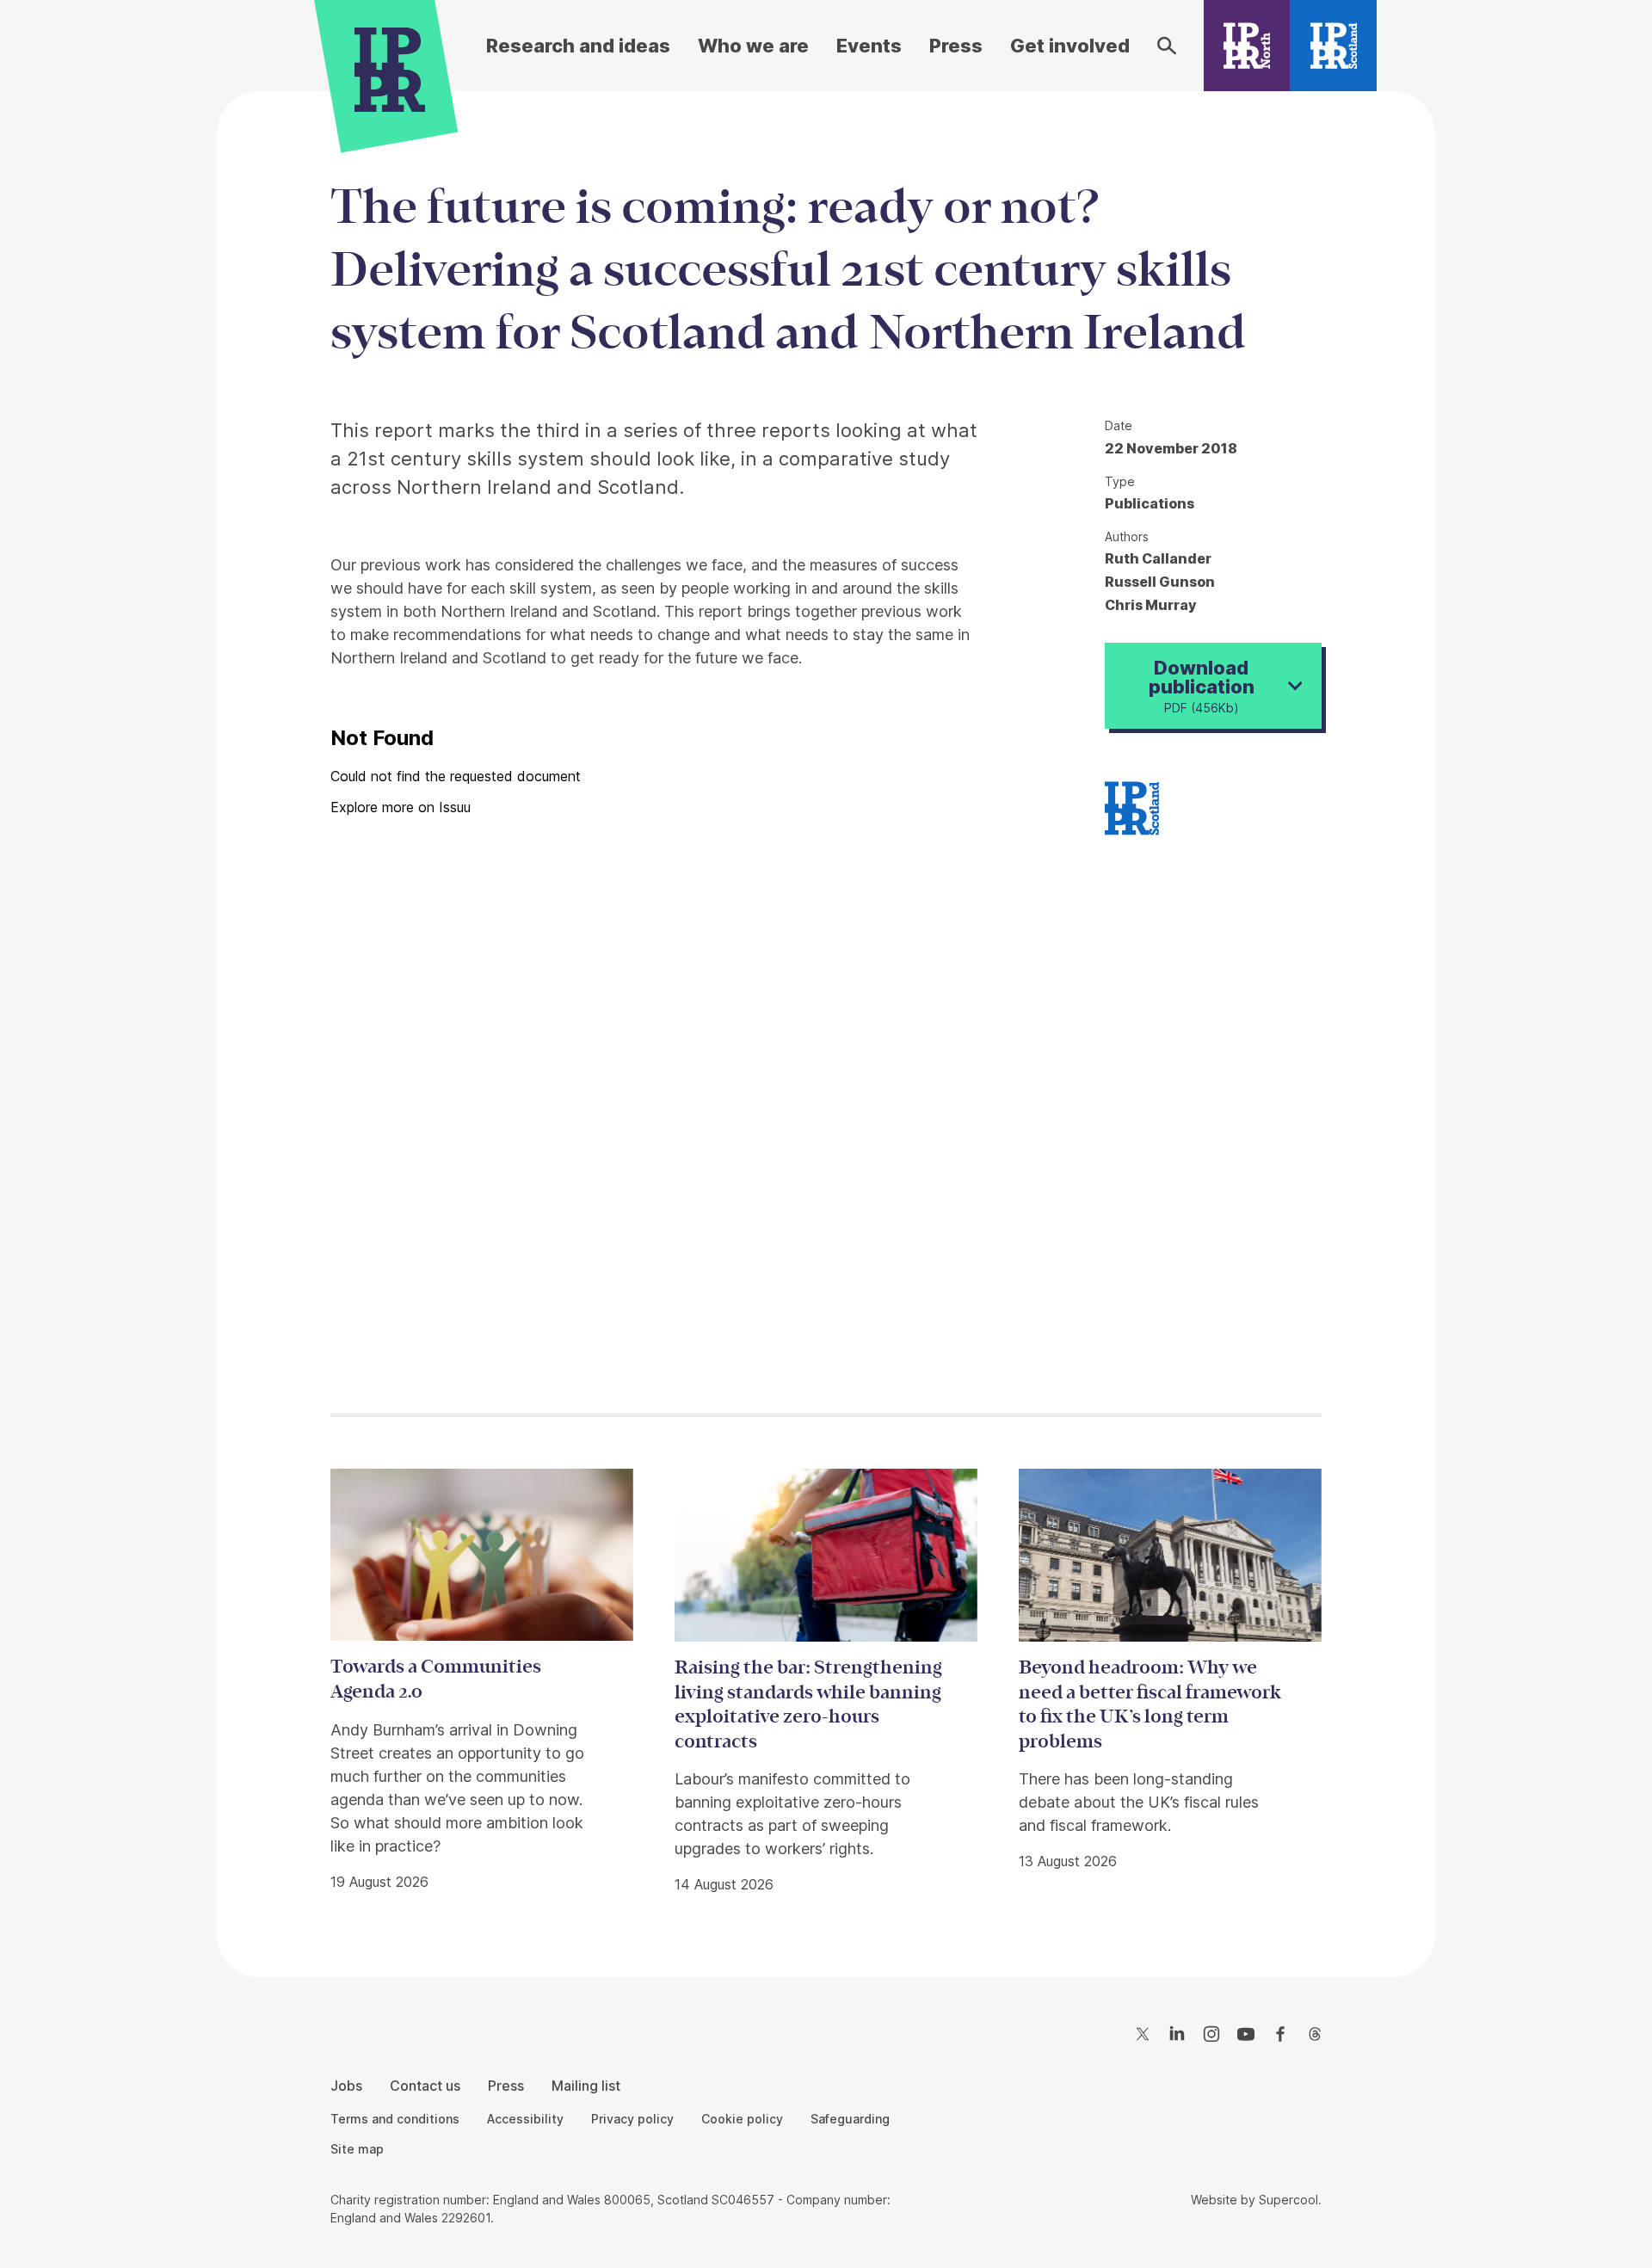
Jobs (346, 2086)
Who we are (753, 46)
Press (956, 46)
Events (869, 46)
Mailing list (586, 2086)
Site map (357, 2149)
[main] (826, 1020)
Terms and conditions (395, 2119)
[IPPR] (390, 66)
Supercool (1288, 2200)
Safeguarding (850, 2119)
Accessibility (525, 2119)
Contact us (425, 2086)
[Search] (1167, 46)
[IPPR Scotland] (1333, 46)
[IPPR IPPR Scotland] (1132, 806)
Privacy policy (632, 2119)
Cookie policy (742, 2119)
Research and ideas (578, 46)
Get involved (1070, 46)
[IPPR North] (1247, 46)
